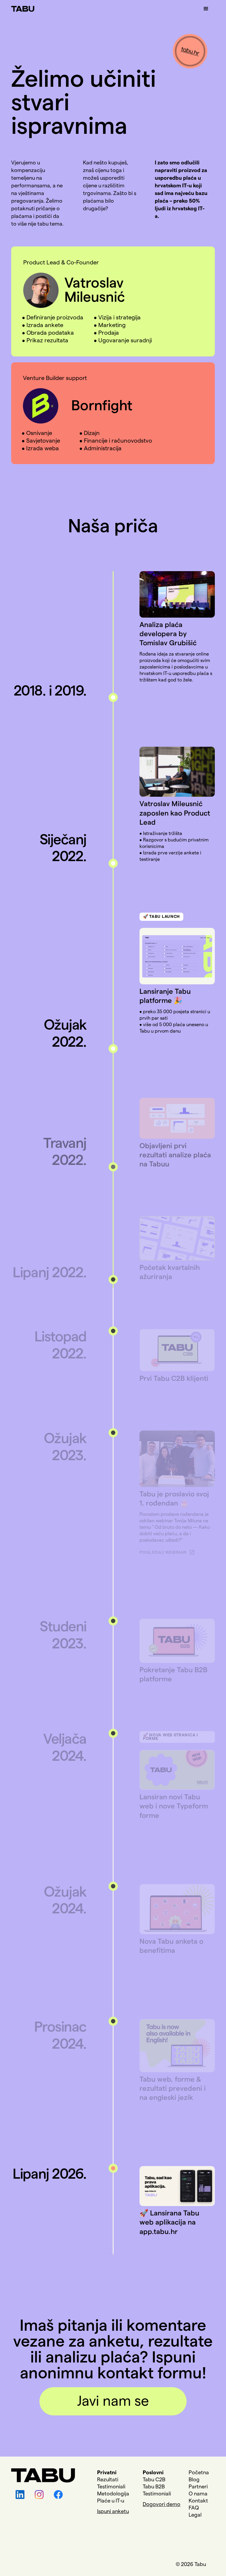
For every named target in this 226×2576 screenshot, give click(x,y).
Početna (199, 2472)
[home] (23, 6)
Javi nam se (113, 2401)
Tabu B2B (154, 2487)
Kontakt (198, 2501)
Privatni (107, 2472)
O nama (198, 2494)
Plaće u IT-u (111, 2501)
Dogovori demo (162, 2504)
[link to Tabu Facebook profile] (56, 2495)
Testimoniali (111, 2487)
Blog (194, 2480)
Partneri (198, 2487)
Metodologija (113, 2494)
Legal (195, 2515)
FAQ (194, 2508)
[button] (206, 9)
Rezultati (108, 2480)
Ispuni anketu (113, 2511)
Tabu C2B (154, 2480)
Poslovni (153, 2472)
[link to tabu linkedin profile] (18, 2495)
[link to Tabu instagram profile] (37, 2495)
